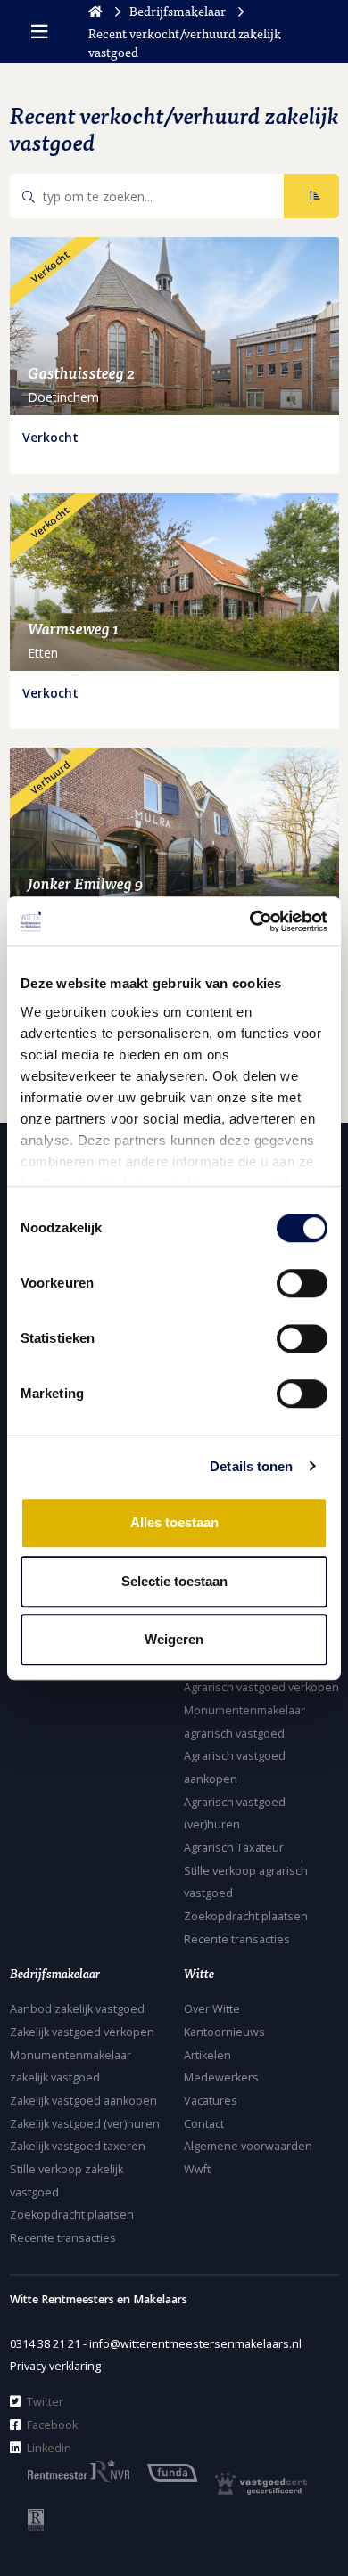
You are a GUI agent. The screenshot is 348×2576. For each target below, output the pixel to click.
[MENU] (39, 32)
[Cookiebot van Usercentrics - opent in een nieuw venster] (250, 921)
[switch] (302, 1283)
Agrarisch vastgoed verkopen (261, 1687)
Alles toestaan (174, 1522)
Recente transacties (237, 1939)
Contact (204, 2124)
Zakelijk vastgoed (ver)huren (85, 2124)
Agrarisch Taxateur (234, 1848)
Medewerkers (221, 2077)
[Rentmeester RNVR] (70, 2470)
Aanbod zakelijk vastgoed (77, 2009)
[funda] (164, 2471)
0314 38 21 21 (45, 2344)
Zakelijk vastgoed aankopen (83, 2101)
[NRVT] (27, 2519)
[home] (95, 11)
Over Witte (212, 2009)
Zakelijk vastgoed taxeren (78, 2146)
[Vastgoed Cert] (252, 2483)
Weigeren (174, 1639)
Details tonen (251, 1466)
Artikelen (207, 2055)
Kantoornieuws (224, 2032)
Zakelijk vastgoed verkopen (82, 2032)
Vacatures (211, 2101)
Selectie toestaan (174, 1581)
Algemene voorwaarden (248, 2146)
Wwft (197, 2169)
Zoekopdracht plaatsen (246, 1916)
